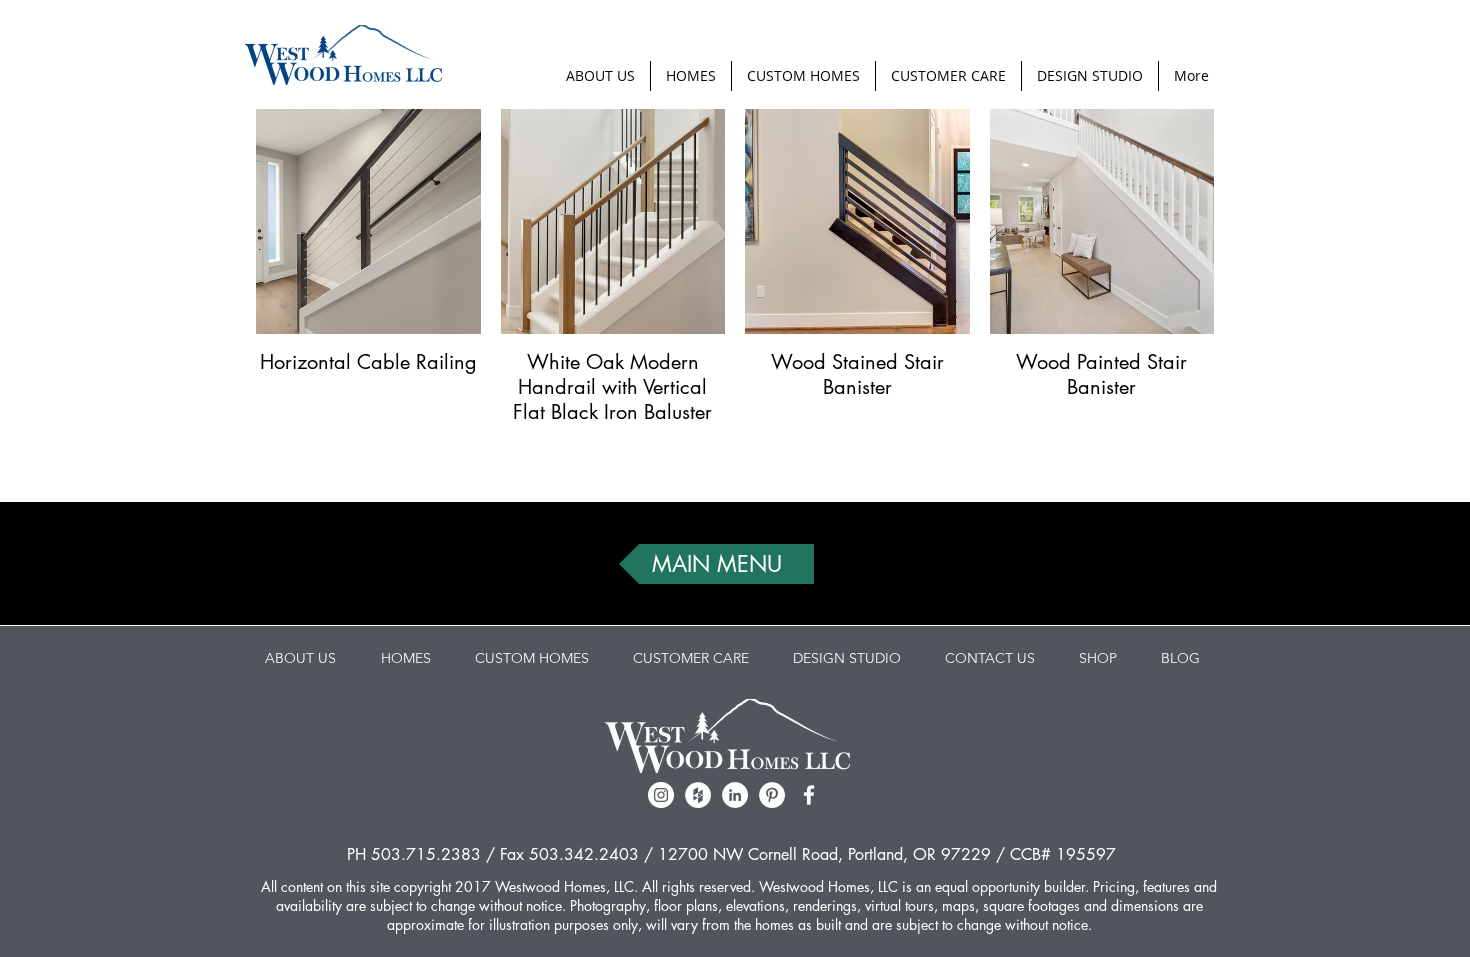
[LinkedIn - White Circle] (735, 795)
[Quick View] (368, 221)
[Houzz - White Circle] (698, 795)
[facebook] (809, 795)
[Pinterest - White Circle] (772, 795)
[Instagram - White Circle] (661, 795)
